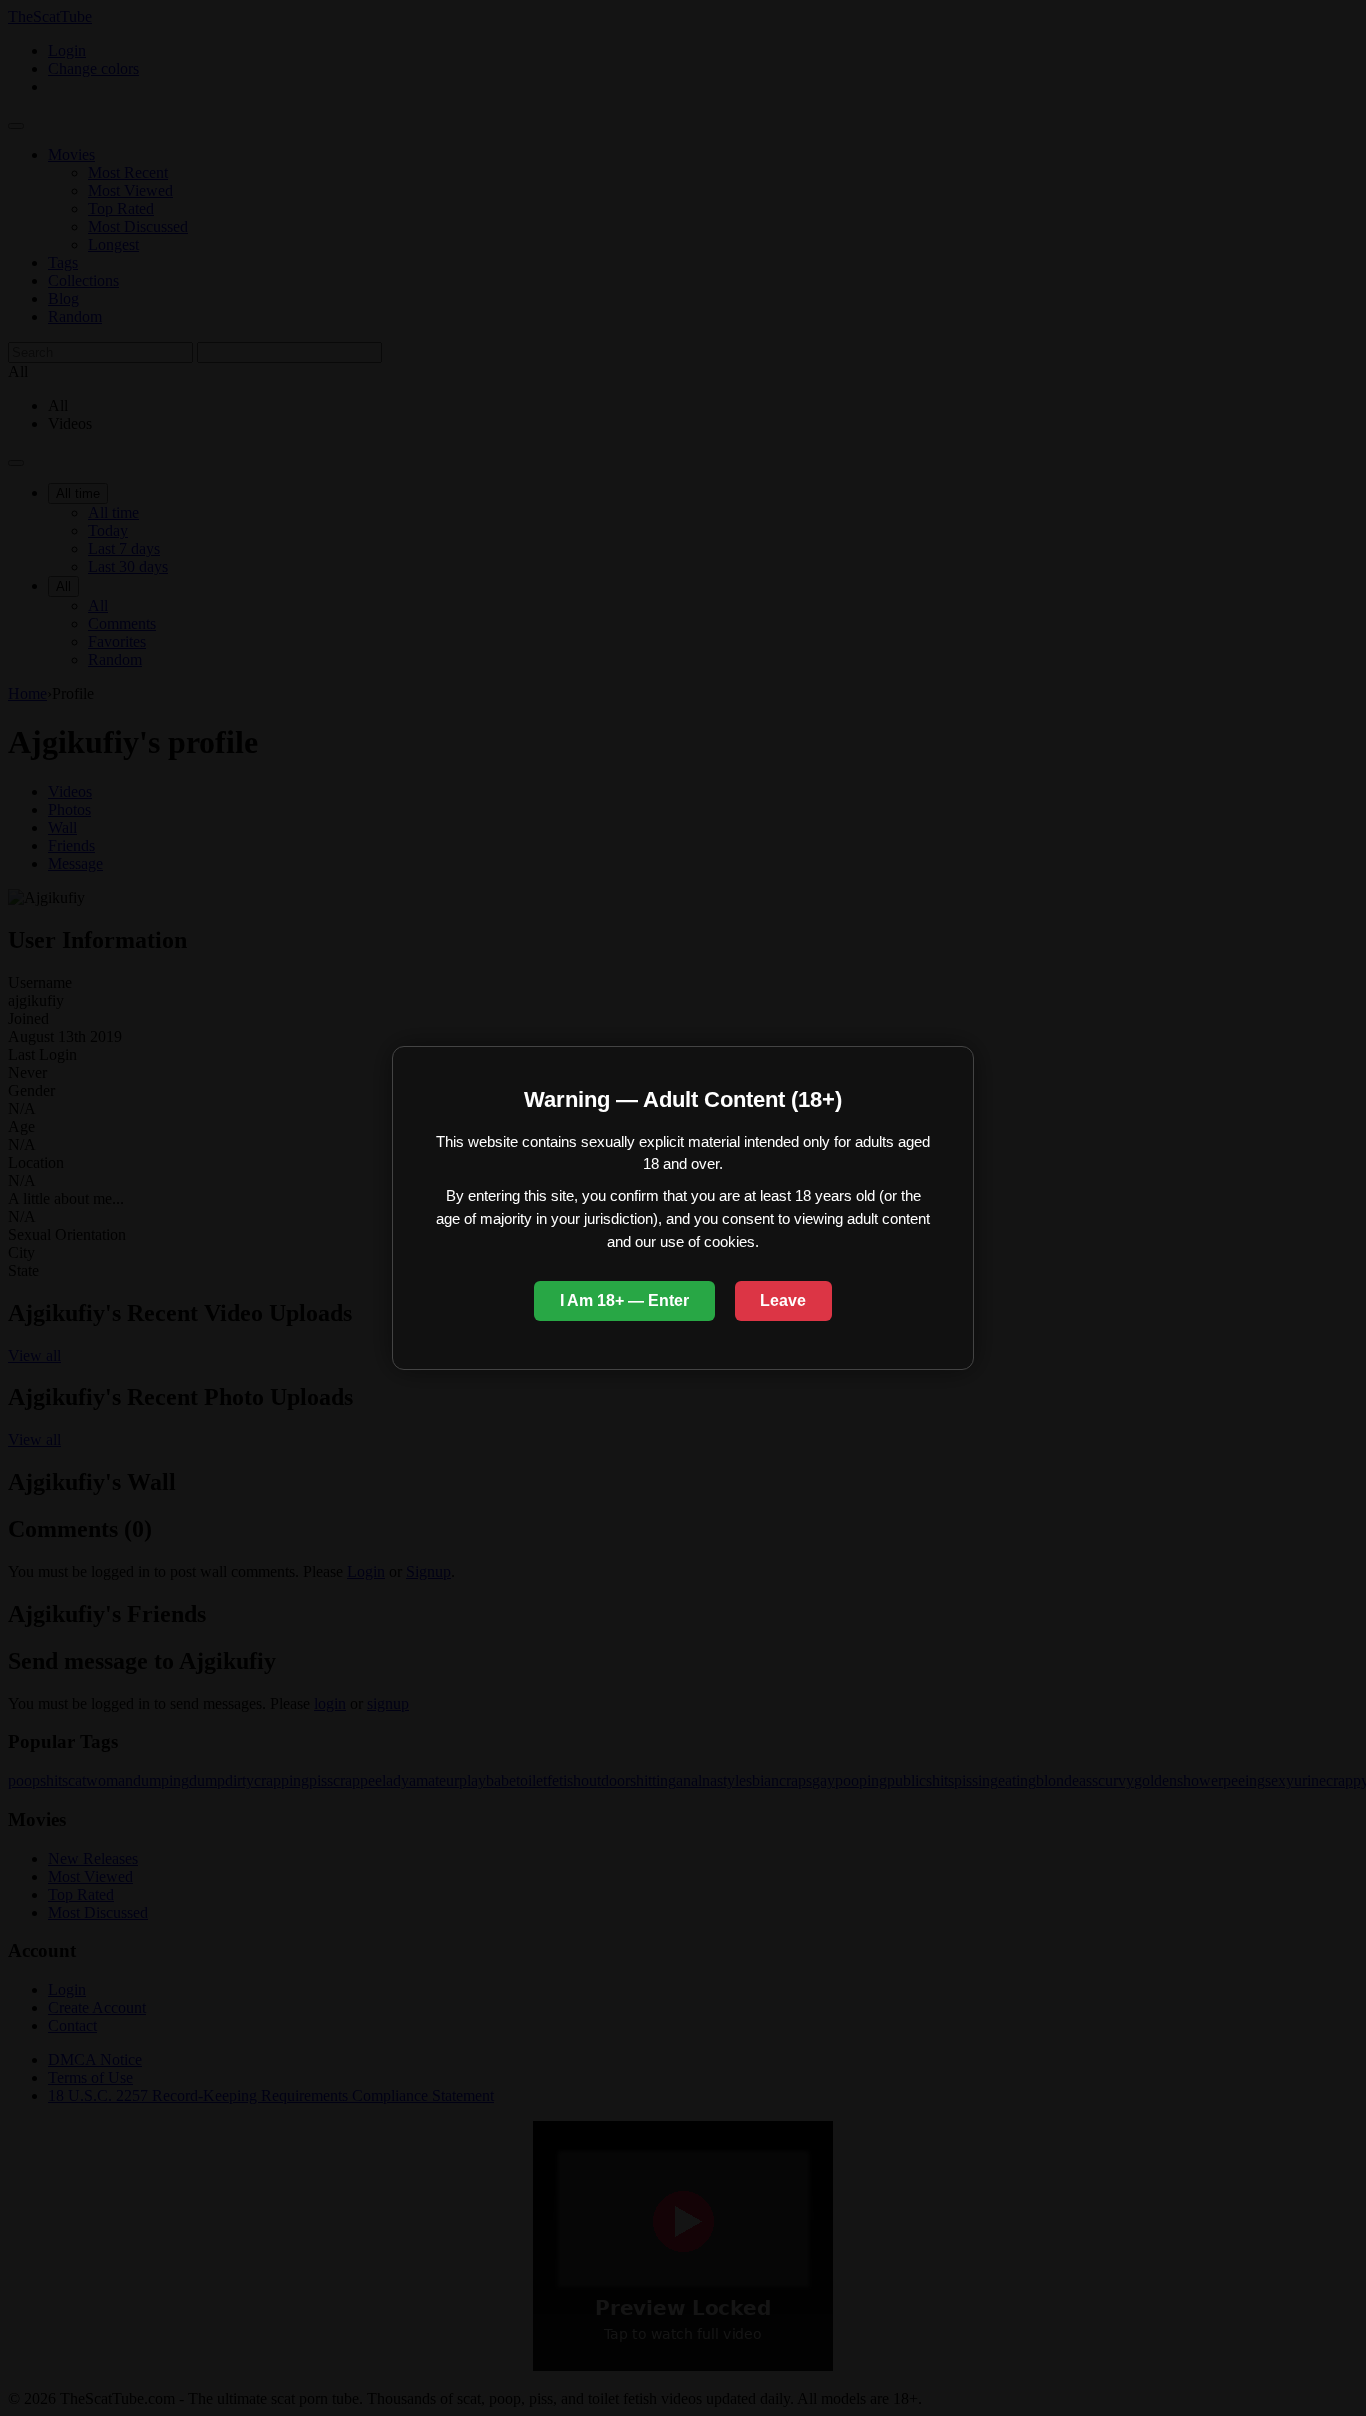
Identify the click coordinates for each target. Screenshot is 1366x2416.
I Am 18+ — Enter (624, 1300)
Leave (783, 1300)
